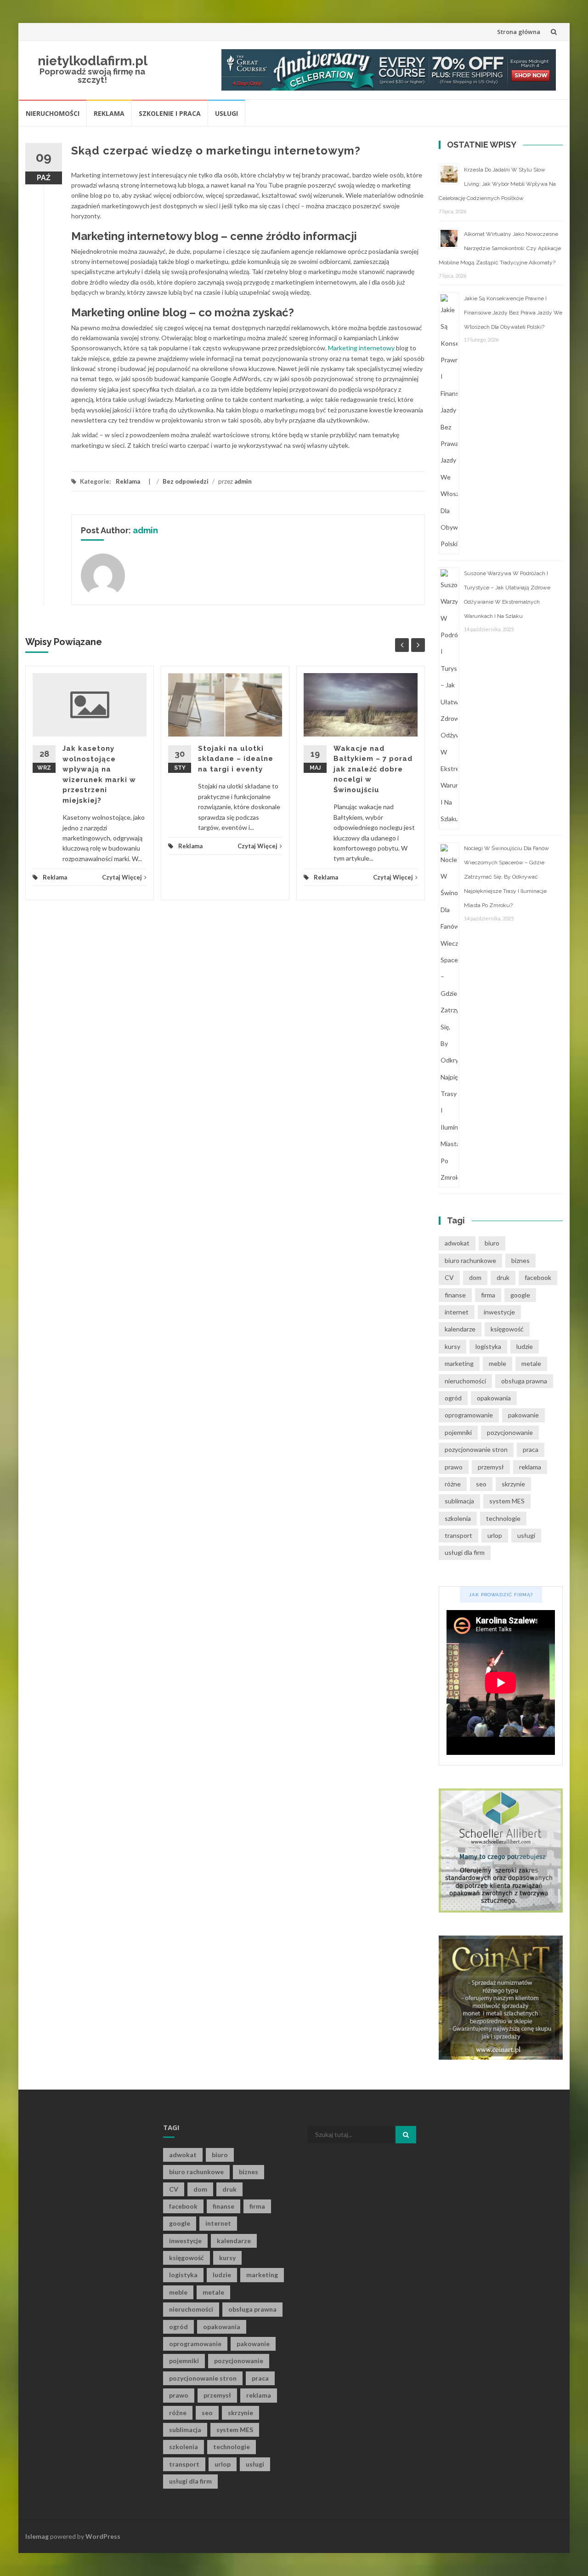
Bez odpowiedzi (186, 481)
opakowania (494, 1398)
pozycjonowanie (510, 1432)
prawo (454, 1467)
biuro (492, 1243)
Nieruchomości (53, 113)
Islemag (37, 2536)
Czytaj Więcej (122, 877)
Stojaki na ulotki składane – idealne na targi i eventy (236, 759)
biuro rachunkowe (470, 1260)
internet (457, 1312)
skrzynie (513, 1484)
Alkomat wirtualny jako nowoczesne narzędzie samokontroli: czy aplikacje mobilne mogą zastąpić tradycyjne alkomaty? (500, 248)
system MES (507, 1501)
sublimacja (459, 1501)
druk (503, 1277)
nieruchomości (465, 1381)
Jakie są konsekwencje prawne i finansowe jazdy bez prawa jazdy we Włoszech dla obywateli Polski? (513, 313)
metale (531, 1363)
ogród (453, 1398)
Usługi (226, 113)
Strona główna (519, 32)
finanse (455, 1295)
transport (458, 1535)
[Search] (406, 2135)
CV (449, 1277)
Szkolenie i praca (170, 113)
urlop (495, 1535)
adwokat (457, 1243)
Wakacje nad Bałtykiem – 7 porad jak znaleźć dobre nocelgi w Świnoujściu (373, 769)
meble (498, 1363)
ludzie (525, 1346)
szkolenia (458, 1518)
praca (531, 1449)
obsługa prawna (524, 1381)
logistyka (488, 1346)
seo (481, 1484)
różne (453, 1484)
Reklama (109, 113)
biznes (520, 1260)
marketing (459, 1363)
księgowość (507, 1329)
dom (475, 1277)
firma (488, 1295)
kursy (452, 1346)
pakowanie (523, 1415)
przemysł (491, 1467)
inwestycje (499, 1312)
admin (243, 481)
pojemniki (458, 1432)
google (520, 1295)
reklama (530, 1467)
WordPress (103, 2536)
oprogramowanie (469, 1415)
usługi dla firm (465, 1552)
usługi (526, 1535)
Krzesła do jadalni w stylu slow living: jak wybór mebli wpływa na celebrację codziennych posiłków (497, 184)
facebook (538, 1277)
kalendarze (460, 1329)
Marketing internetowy (361, 348)
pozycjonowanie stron (476, 1449)
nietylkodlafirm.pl (93, 61)
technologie (503, 1518)
